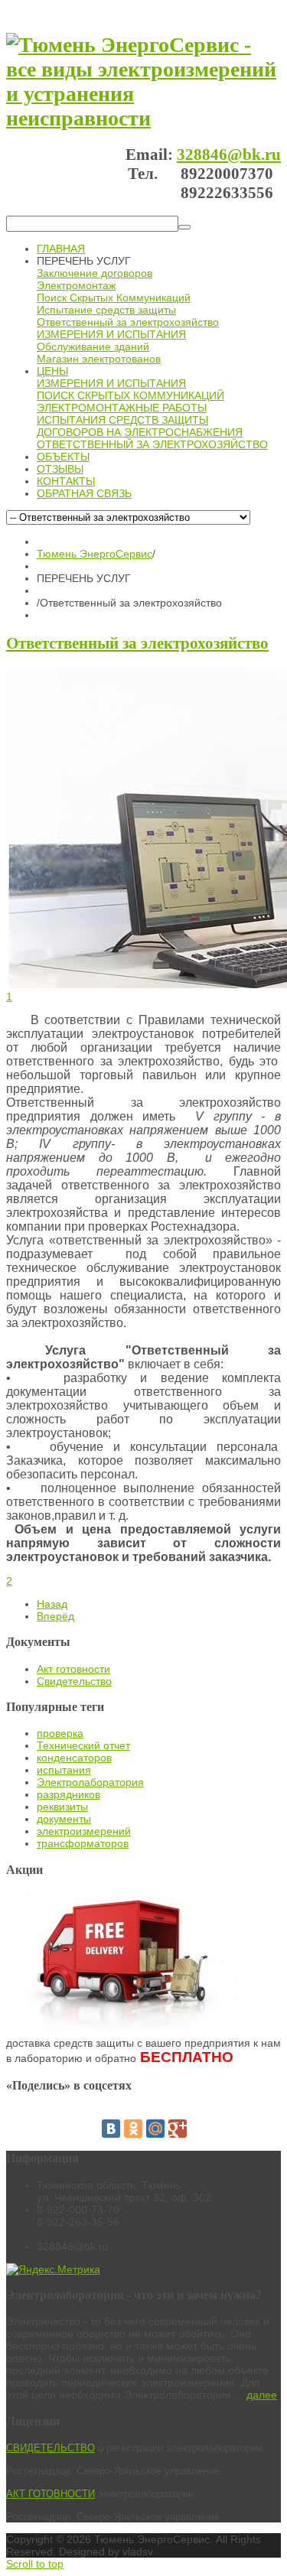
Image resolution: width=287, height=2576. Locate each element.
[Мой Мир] (155, 2129)
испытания (64, 1770)
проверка (60, 1733)
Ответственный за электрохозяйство (137, 643)
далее (262, 2395)
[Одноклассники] (133, 2129)
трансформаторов (83, 1843)
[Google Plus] (178, 2129)
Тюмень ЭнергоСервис (95, 554)
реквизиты (62, 1807)
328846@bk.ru (229, 154)
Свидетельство (74, 1681)
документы (64, 1819)
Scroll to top (35, 2564)
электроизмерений (84, 1831)
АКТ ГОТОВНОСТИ (51, 2494)
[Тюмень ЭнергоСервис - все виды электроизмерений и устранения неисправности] (143, 118)
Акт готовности (73, 1669)
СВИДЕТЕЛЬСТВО (51, 2448)
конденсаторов (74, 1758)
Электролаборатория (90, 1782)
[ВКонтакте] (111, 2129)
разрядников (68, 1794)
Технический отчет (83, 1745)
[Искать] (184, 227)
